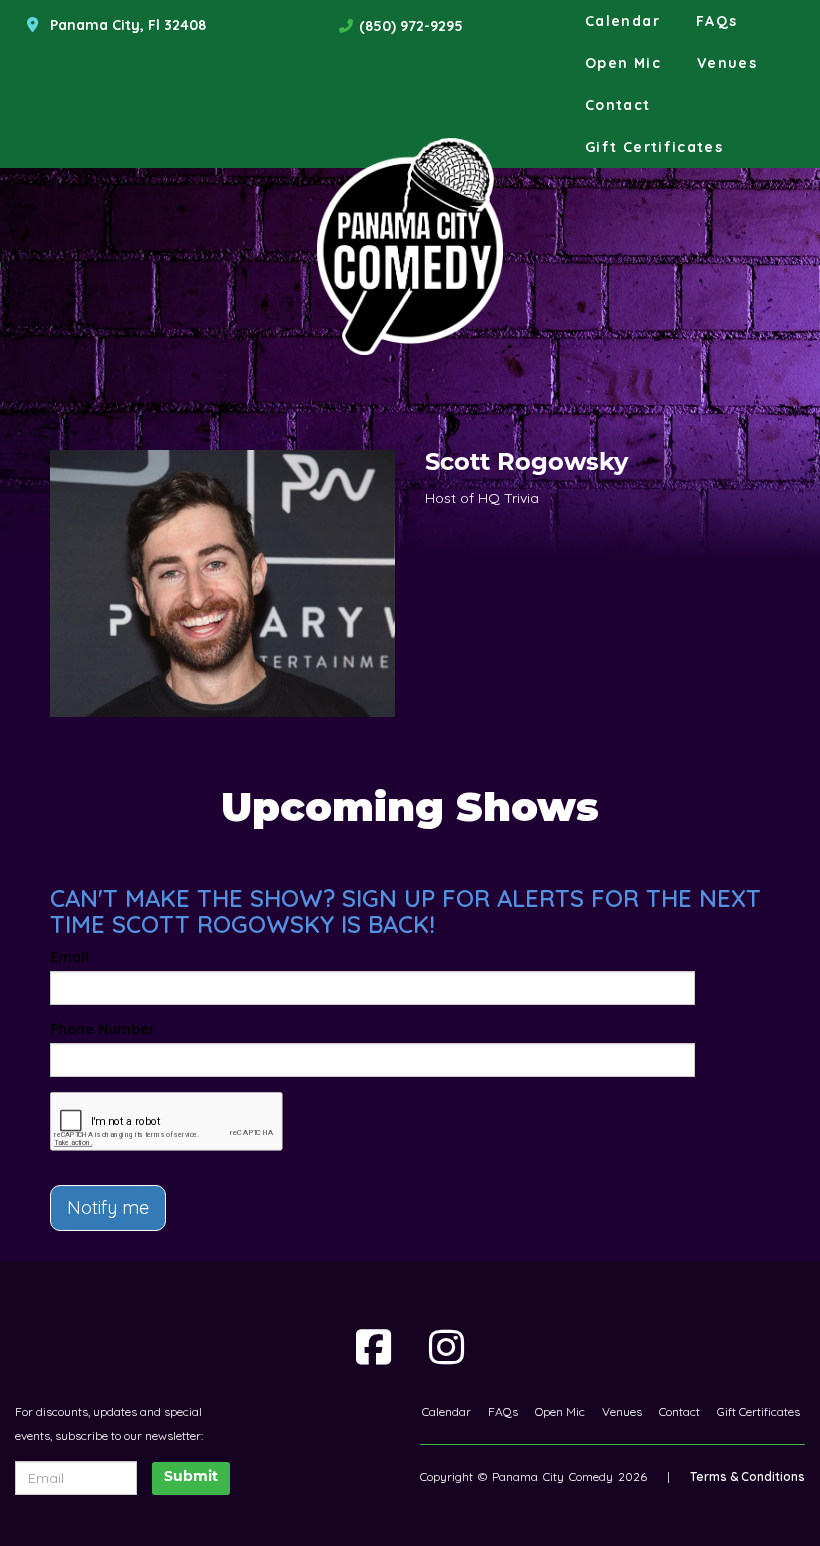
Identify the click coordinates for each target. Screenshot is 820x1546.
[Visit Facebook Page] (373, 1347)
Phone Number (102, 1029)
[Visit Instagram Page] (446, 1347)
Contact (618, 105)
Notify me (108, 1207)
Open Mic (623, 63)
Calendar (622, 21)
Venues (727, 63)
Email (69, 957)
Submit (191, 1477)
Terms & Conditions (747, 1476)
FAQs (716, 21)
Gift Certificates (654, 147)
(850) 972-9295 (411, 26)
